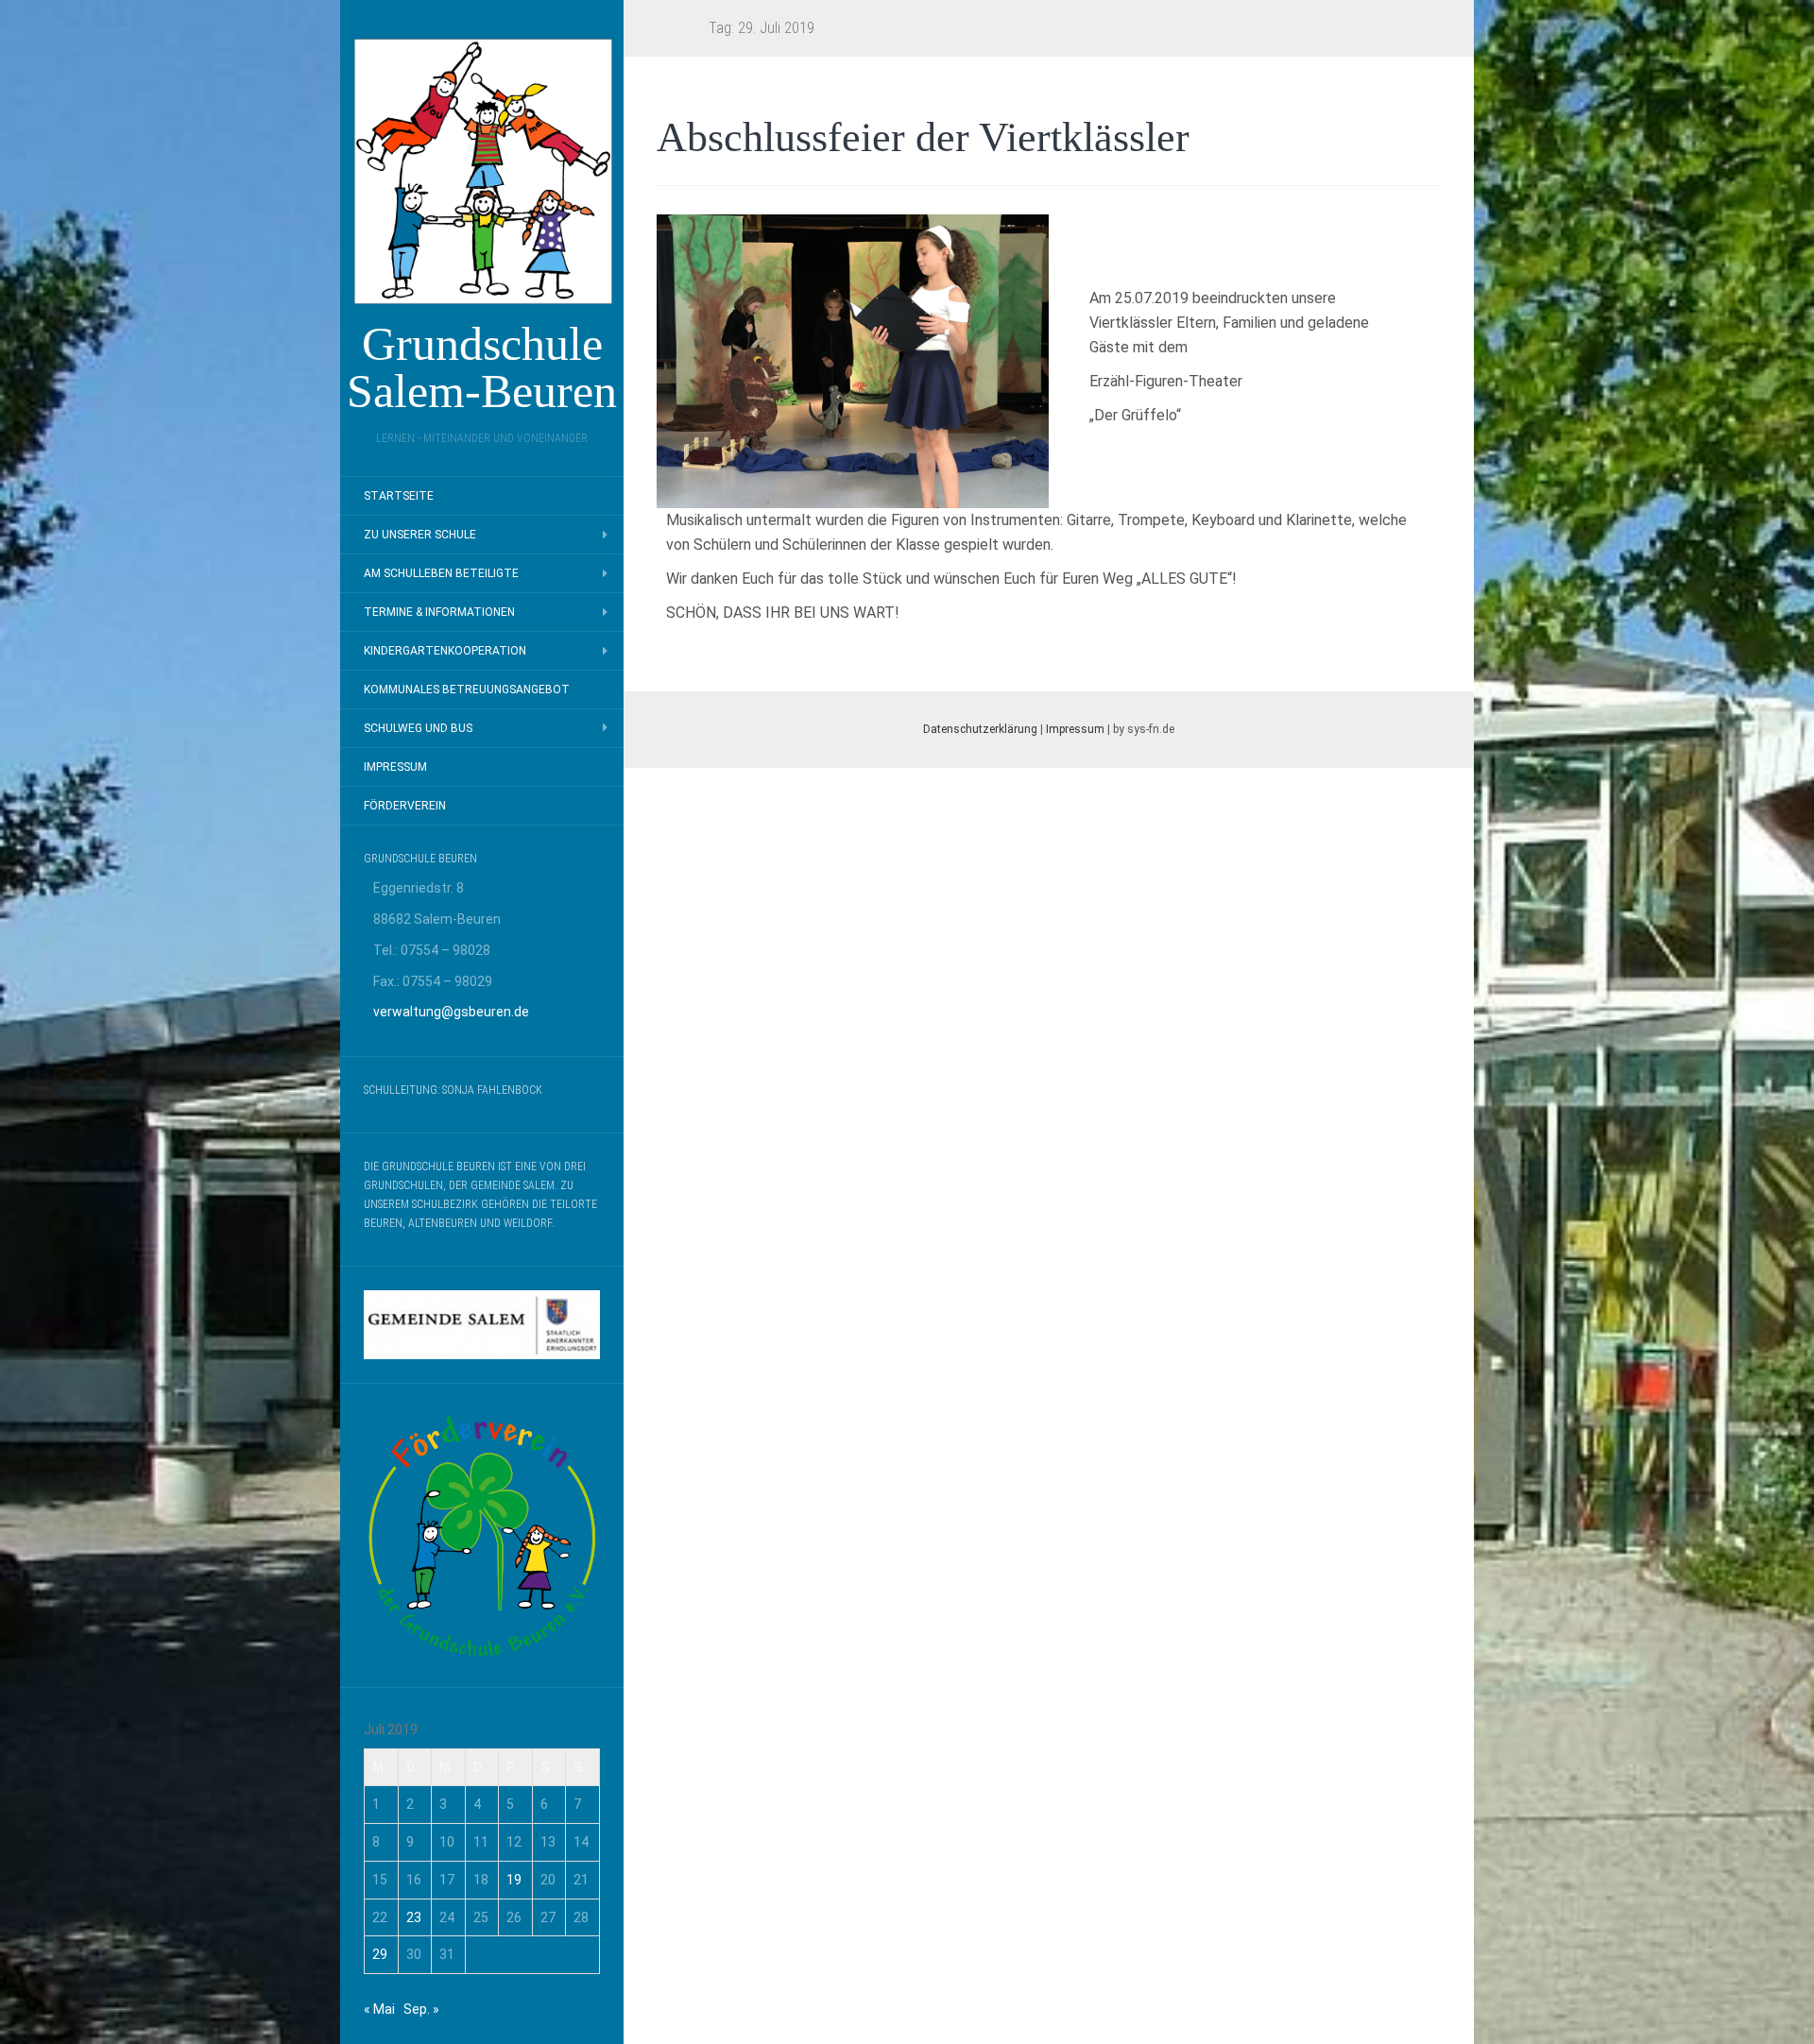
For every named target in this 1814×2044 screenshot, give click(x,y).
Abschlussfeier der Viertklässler (923, 137)
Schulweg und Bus (418, 728)
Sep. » (421, 2009)
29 (380, 1954)
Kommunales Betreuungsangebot (467, 690)
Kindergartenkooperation (445, 651)
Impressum (395, 767)
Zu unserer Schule (420, 535)
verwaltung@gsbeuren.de (451, 1012)
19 (514, 1880)
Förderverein (405, 806)
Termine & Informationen (439, 612)
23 (414, 1917)
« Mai (379, 2009)
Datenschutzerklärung (980, 729)
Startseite (399, 496)
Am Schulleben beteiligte (441, 573)
